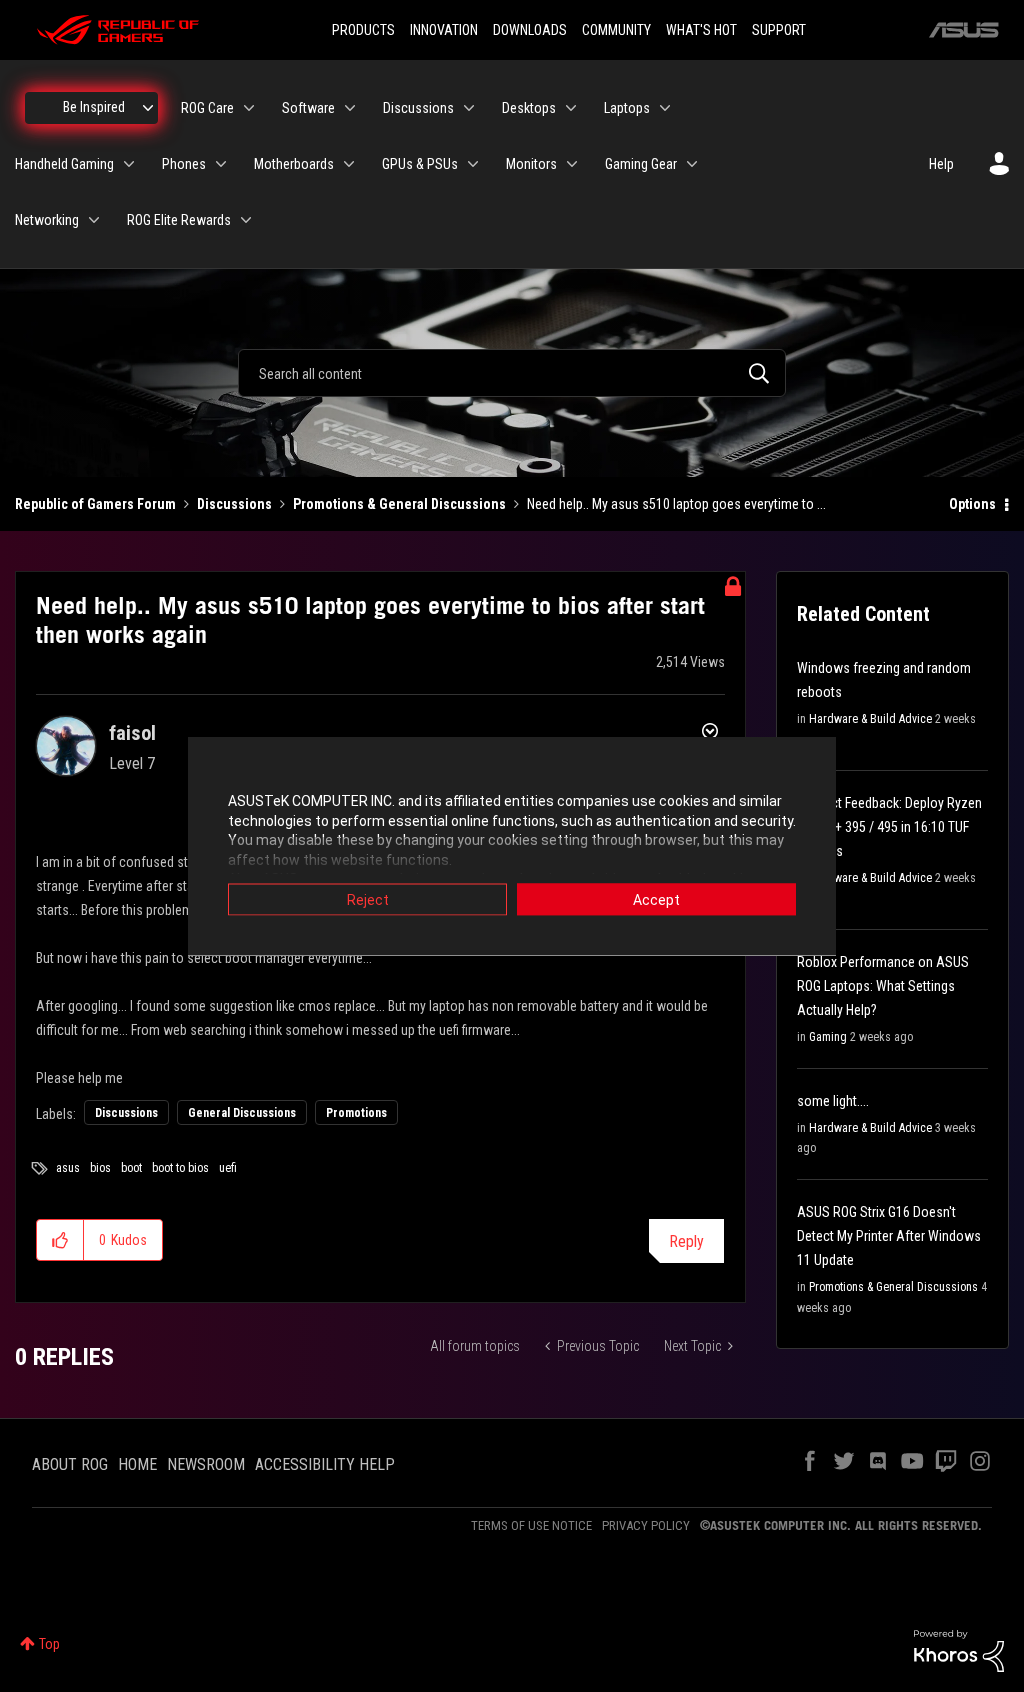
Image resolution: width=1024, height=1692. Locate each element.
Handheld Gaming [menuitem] (64, 164)
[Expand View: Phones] (221, 164)
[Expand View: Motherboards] (349, 164)
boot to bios (180, 1168)
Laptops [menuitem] (627, 108)
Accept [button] (656, 900)
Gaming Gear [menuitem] (641, 164)
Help (941, 164)
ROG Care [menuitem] (207, 108)
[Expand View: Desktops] (571, 108)
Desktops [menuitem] (529, 108)
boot (131, 1168)
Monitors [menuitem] (531, 164)
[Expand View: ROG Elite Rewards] (246, 220)
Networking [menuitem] (47, 220)
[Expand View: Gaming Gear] (692, 164)
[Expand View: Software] (350, 108)
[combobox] (512, 373)
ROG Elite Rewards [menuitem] (179, 220)
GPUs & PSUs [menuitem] (420, 164)
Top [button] (49, 1644)
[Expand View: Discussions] (469, 108)
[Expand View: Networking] (94, 220)
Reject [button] (368, 900)
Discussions (234, 504)
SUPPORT (779, 30)
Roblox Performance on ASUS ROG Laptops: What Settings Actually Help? (883, 986)
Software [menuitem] (308, 108)
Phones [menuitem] (184, 164)
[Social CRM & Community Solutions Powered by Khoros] (959, 1649)
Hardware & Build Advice (870, 719)
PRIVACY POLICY (646, 1525)
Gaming (828, 1037)
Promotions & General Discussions (399, 504)
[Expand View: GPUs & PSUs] (473, 164)
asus (68, 1168)
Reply (686, 1241)
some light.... (833, 1101)
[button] (60, 1240)
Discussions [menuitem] (418, 108)
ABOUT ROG (70, 1464)
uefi (228, 1168)
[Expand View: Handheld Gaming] (129, 164)
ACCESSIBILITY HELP (325, 1464)
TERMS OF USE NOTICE (531, 1525)
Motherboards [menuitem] (294, 164)
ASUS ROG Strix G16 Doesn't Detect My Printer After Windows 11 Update (889, 1236)
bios (100, 1168)
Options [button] (972, 504)
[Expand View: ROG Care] (249, 108)
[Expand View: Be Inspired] (148, 108)
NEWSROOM (206, 1464)
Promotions (356, 1113)
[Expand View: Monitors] (572, 164)
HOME (137, 1464)
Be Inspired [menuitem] (94, 107)
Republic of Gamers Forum (95, 504)
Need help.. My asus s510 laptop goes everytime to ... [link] (676, 504)
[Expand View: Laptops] (665, 108)
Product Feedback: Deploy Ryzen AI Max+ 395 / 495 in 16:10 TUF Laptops (889, 827)
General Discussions (242, 1113)
